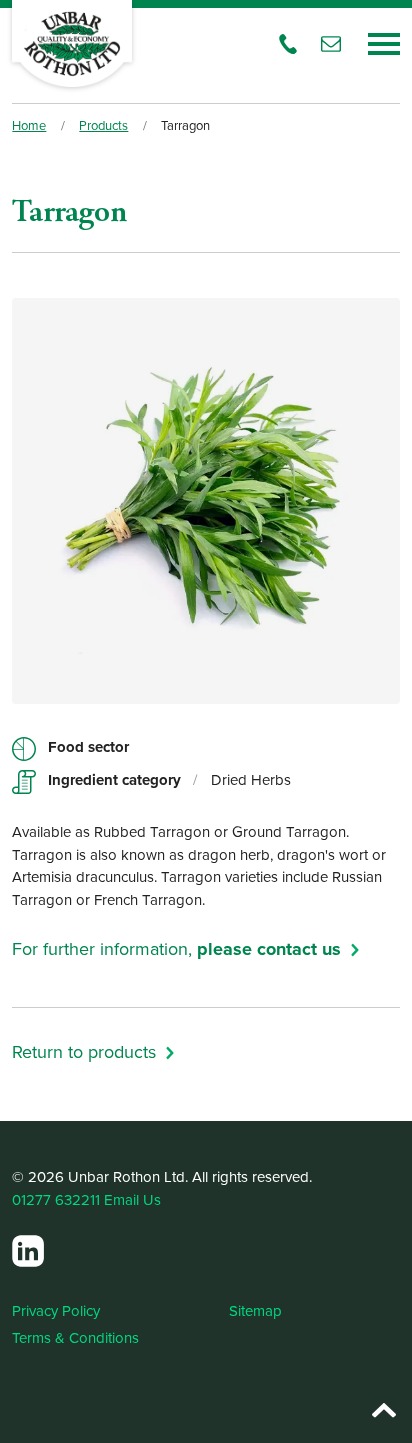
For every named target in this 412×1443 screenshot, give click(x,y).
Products (103, 125)
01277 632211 (56, 1199)
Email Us (132, 1199)
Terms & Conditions (75, 1337)
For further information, (176, 948)
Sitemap (255, 1310)
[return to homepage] (72, 43)
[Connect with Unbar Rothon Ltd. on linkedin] (28, 1251)
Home (29, 125)
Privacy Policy (56, 1310)
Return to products (84, 1051)
